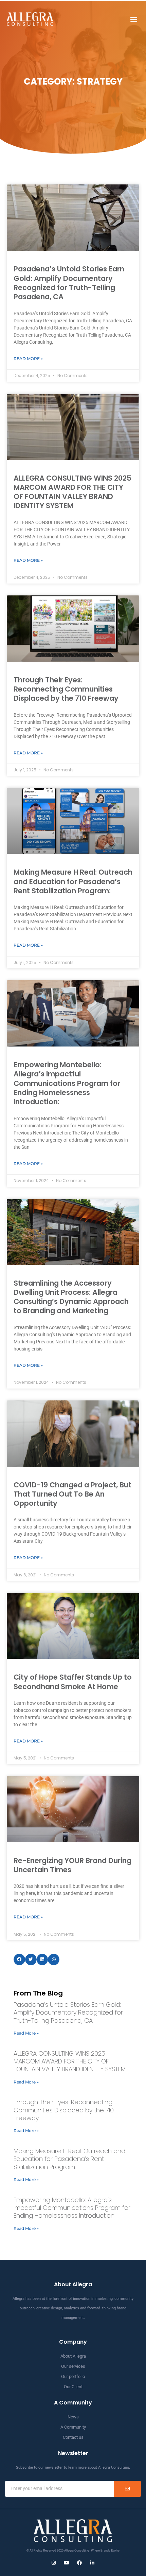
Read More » (28, 359)
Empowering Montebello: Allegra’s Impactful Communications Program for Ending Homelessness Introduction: (67, 1083)
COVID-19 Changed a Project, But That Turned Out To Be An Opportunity (72, 1494)
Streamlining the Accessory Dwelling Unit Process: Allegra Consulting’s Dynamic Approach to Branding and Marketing (71, 1297)
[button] (134, 19)
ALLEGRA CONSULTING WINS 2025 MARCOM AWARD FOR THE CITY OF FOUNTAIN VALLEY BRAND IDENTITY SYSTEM (72, 492)
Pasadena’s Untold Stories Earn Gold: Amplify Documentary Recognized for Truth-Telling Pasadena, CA (69, 283)
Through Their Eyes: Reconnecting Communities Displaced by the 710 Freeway (66, 689)
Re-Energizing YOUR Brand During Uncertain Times (72, 1865)
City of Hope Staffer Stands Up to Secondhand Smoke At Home (73, 1682)
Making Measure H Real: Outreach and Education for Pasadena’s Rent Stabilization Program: (73, 881)
